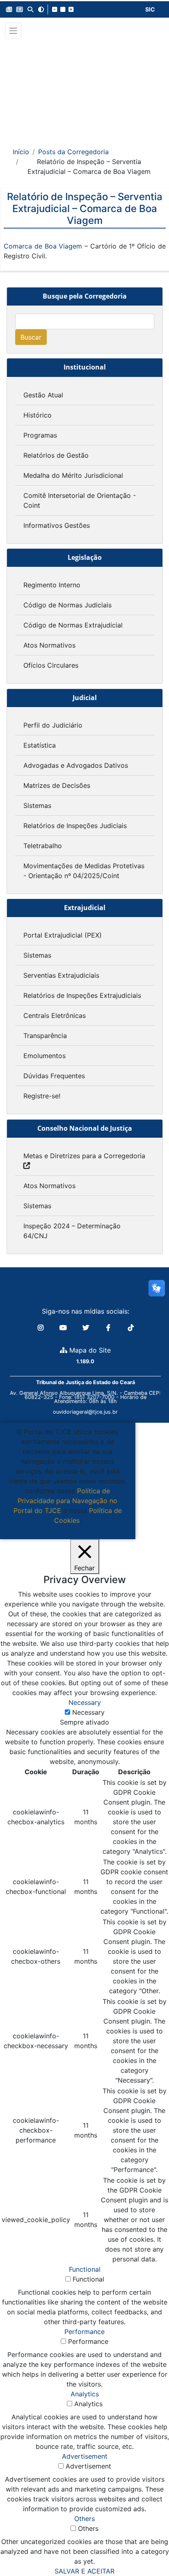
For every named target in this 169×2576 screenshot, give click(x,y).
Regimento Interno (52, 585)
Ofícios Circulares (51, 665)
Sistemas (37, 805)
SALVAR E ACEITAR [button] (84, 2571)
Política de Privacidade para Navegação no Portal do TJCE (66, 1501)
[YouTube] (64, 1328)
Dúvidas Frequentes (54, 1076)
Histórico (38, 415)
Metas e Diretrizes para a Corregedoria (84, 1156)
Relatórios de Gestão (56, 455)
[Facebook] (109, 1328)
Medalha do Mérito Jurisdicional (73, 475)
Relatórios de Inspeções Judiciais (75, 826)
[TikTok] (131, 1328)
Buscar (31, 337)
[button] (9, 9)
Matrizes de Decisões (57, 785)
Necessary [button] (85, 1702)
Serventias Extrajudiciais (61, 975)
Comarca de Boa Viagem (43, 246)
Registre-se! (42, 1096)
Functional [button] (85, 2269)
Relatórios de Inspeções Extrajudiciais (82, 995)
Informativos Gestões (57, 525)
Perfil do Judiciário (53, 725)
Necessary (88, 1712)
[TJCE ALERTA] (85, 88)
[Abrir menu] (13, 31)
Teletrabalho (43, 846)
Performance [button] (84, 2332)
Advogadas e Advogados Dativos (76, 765)
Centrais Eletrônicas (55, 1015)
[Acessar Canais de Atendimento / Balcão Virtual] (146, 2546)
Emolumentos (45, 1056)
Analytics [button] (85, 2394)
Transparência (45, 1036)
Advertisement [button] (85, 2456)
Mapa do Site (89, 1350)
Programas (40, 435)
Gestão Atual (43, 395)
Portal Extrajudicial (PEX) (63, 935)
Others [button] (84, 2519)
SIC (150, 9)
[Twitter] (87, 1328)
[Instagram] (42, 1328)
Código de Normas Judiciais (67, 605)
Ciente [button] (65, 1530)
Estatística (40, 745)
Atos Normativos (49, 645)
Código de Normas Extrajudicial (73, 625)
